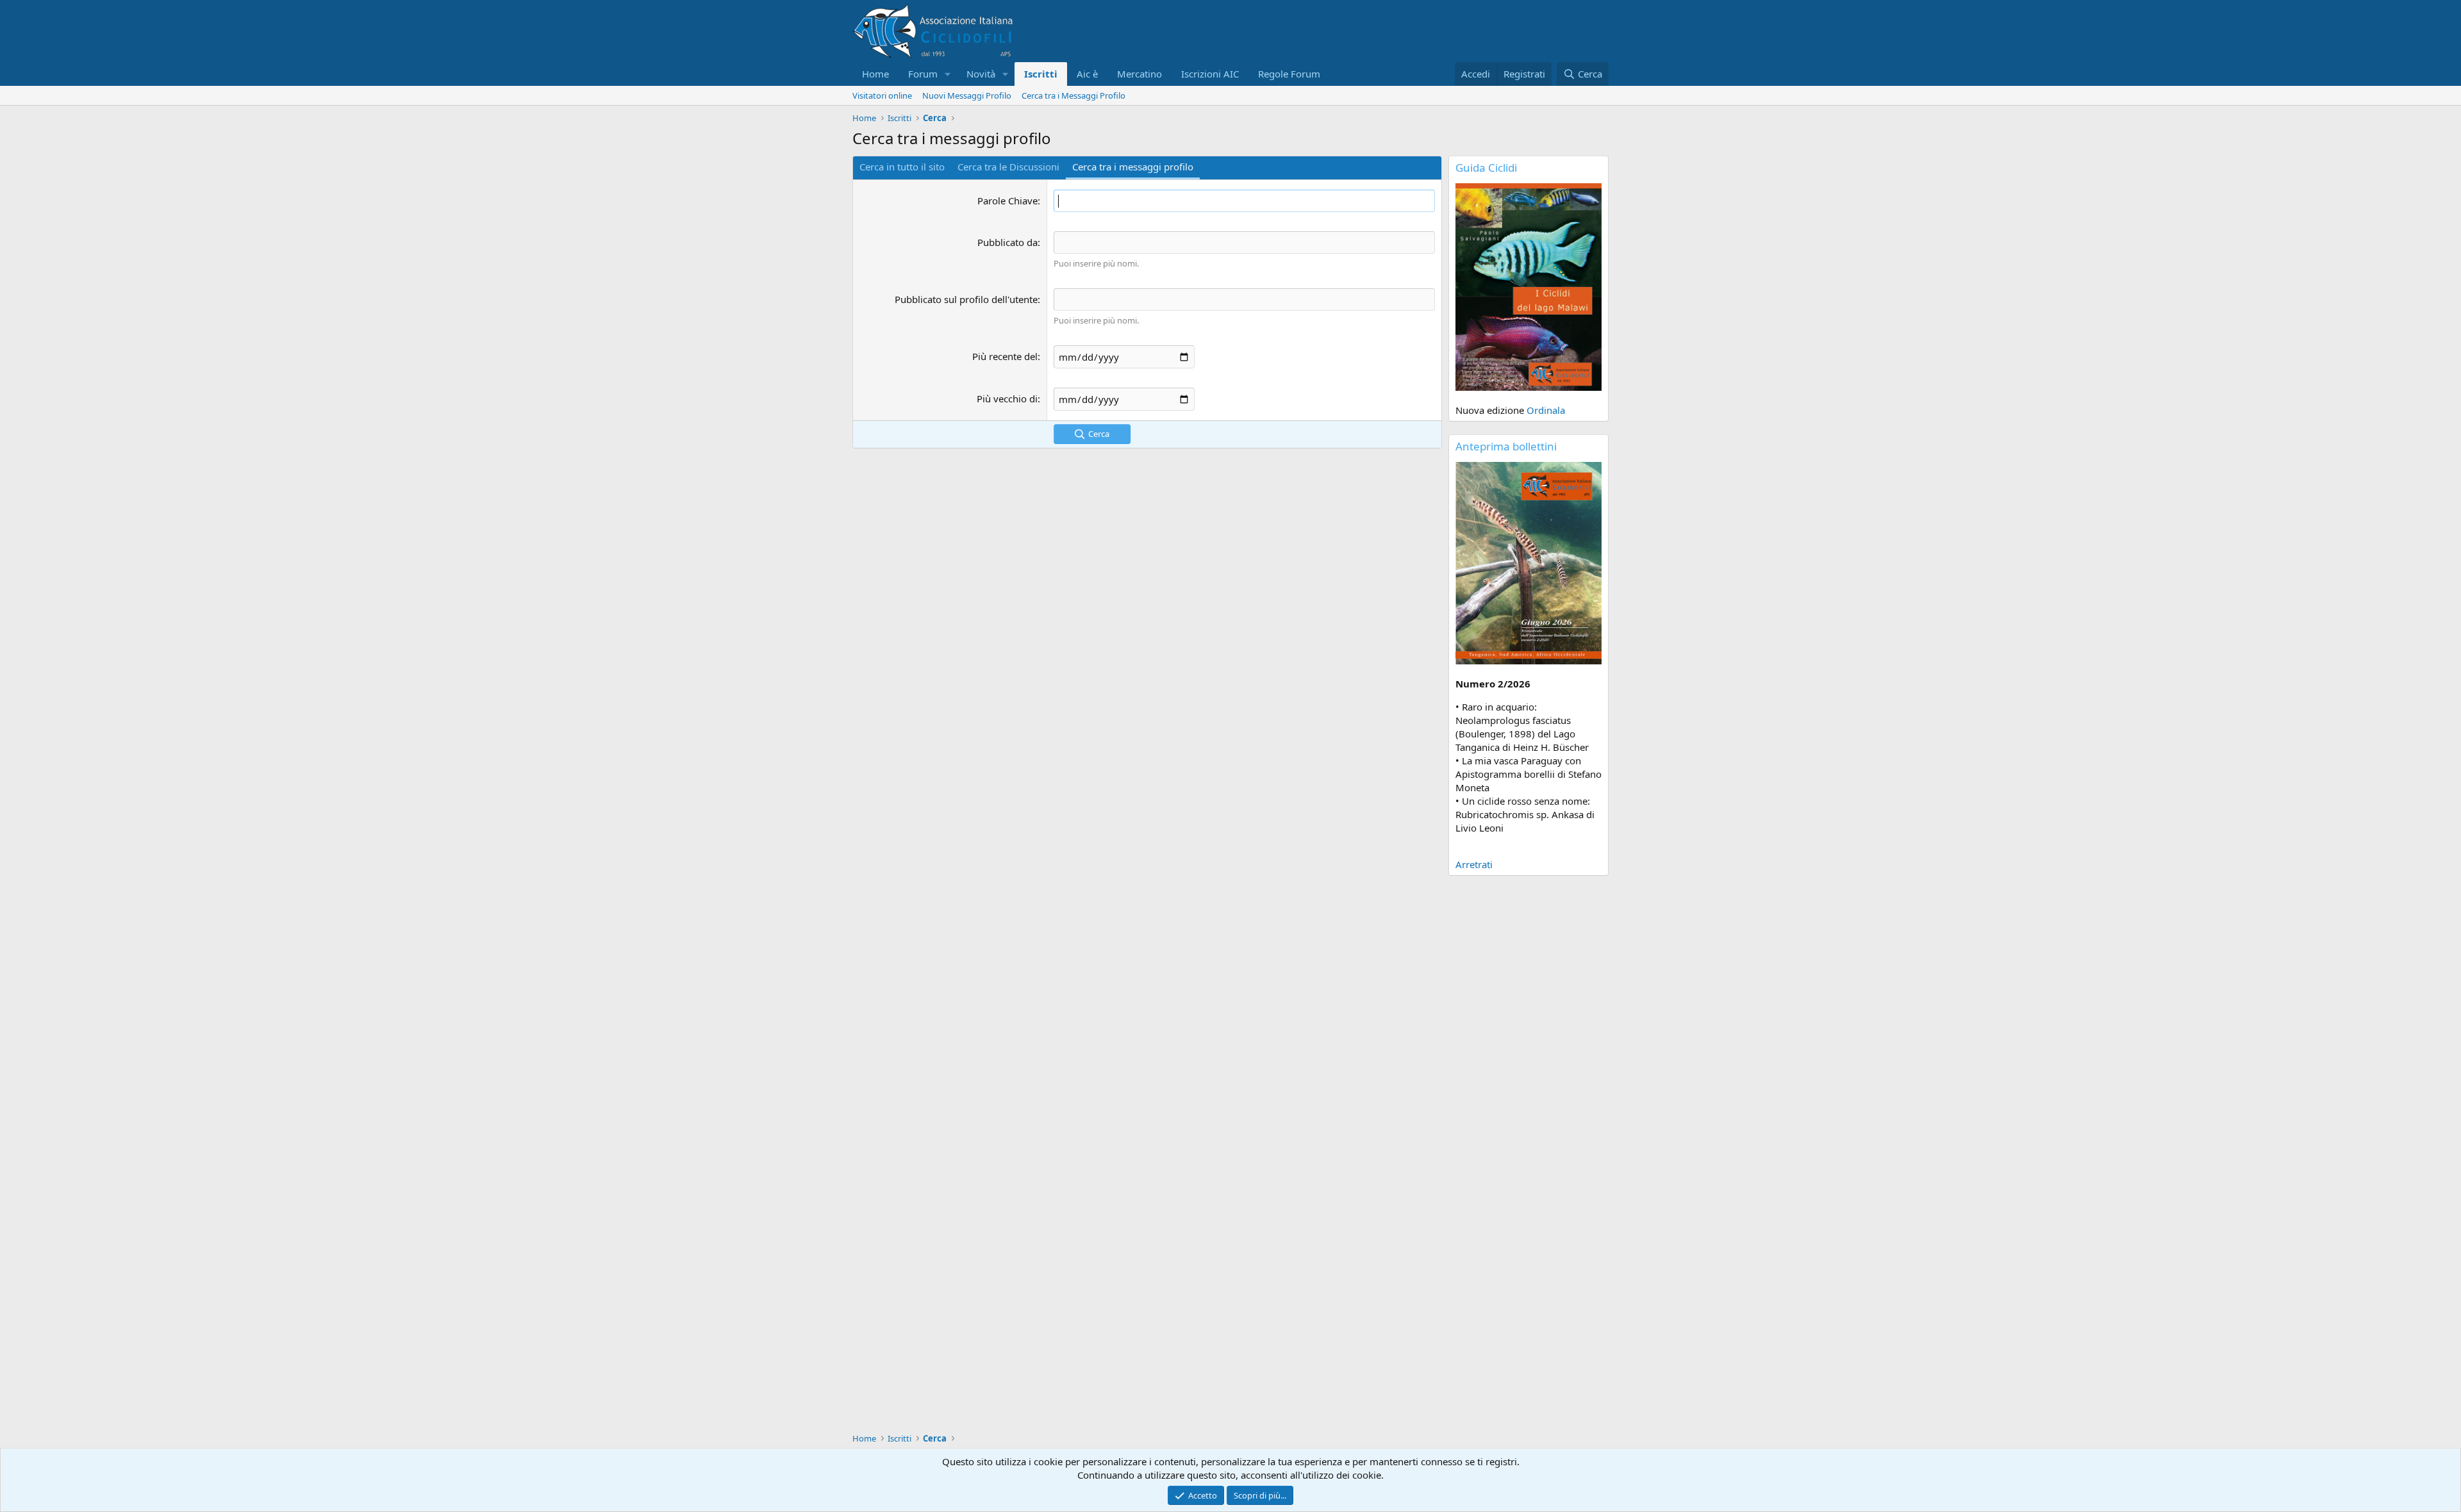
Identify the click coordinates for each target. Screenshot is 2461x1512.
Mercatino (1139, 74)
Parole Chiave (1007, 201)
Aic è (1087, 74)
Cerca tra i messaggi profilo (1133, 167)
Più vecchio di (1007, 399)
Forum (923, 74)
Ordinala (1546, 410)
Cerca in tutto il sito (902, 167)
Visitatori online (882, 95)
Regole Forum (1289, 74)
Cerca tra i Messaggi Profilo (1073, 95)
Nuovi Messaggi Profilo (967, 95)
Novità (981, 74)
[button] (948, 74)
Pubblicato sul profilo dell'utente (966, 299)
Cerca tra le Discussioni (1008, 167)
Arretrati (1474, 864)
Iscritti (1041, 74)
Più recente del (1005, 356)
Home (875, 74)
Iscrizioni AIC (1210, 74)
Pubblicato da (1007, 242)
